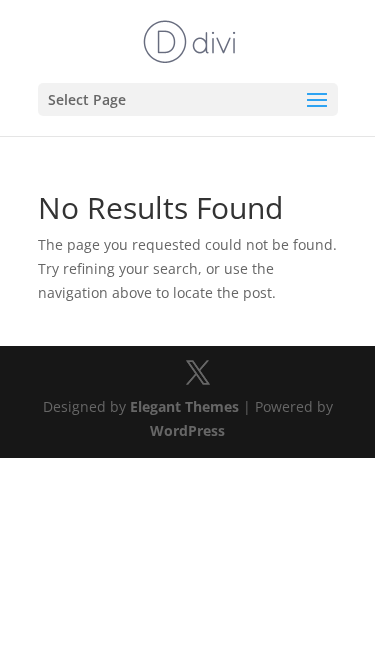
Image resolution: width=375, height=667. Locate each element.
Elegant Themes (184, 406)
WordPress (187, 430)
